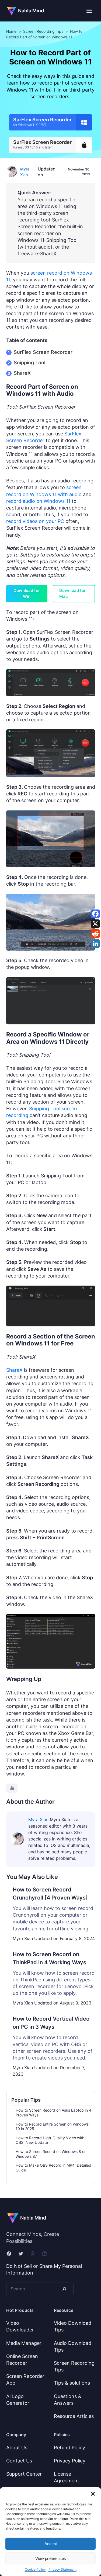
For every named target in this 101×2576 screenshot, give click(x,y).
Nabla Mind (31, 11)
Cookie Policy (35, 2569)
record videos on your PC (35, 521)
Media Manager (24, 2343)
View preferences (51, 2558)
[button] (93, 2494)
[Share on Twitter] (95, 924)
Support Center (24, 2474)
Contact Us (19, 2461)
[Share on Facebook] (95, 914)
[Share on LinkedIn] (95, 944)
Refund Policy (69, 2448)
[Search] (64, 2289)
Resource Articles (74, 2416)
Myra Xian (38, 1820)
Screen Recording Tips (43, 31)
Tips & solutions (72, 2383)
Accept (51, 2544)
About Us (17, 2448)
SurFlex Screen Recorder (43, 352)
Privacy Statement (62, 2569)
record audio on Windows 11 (38, 501)
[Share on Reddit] (95, 934)
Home (11, 31)
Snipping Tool (29, 363)
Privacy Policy (70, 2461)
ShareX (22, 373)
